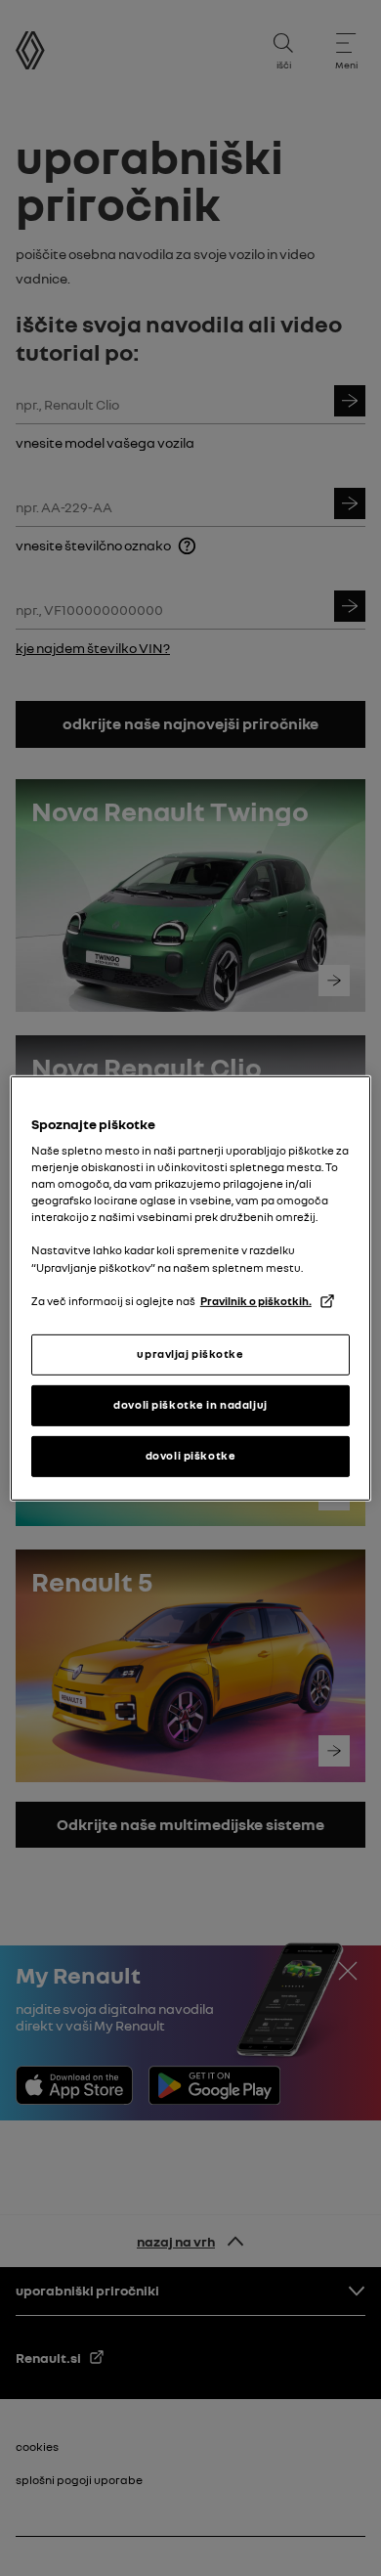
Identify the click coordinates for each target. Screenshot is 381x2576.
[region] (191, 1288)
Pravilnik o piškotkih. (256, 1301)
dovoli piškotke (191, 1456)
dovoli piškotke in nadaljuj (190, 1405)
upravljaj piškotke (190, 1354)
